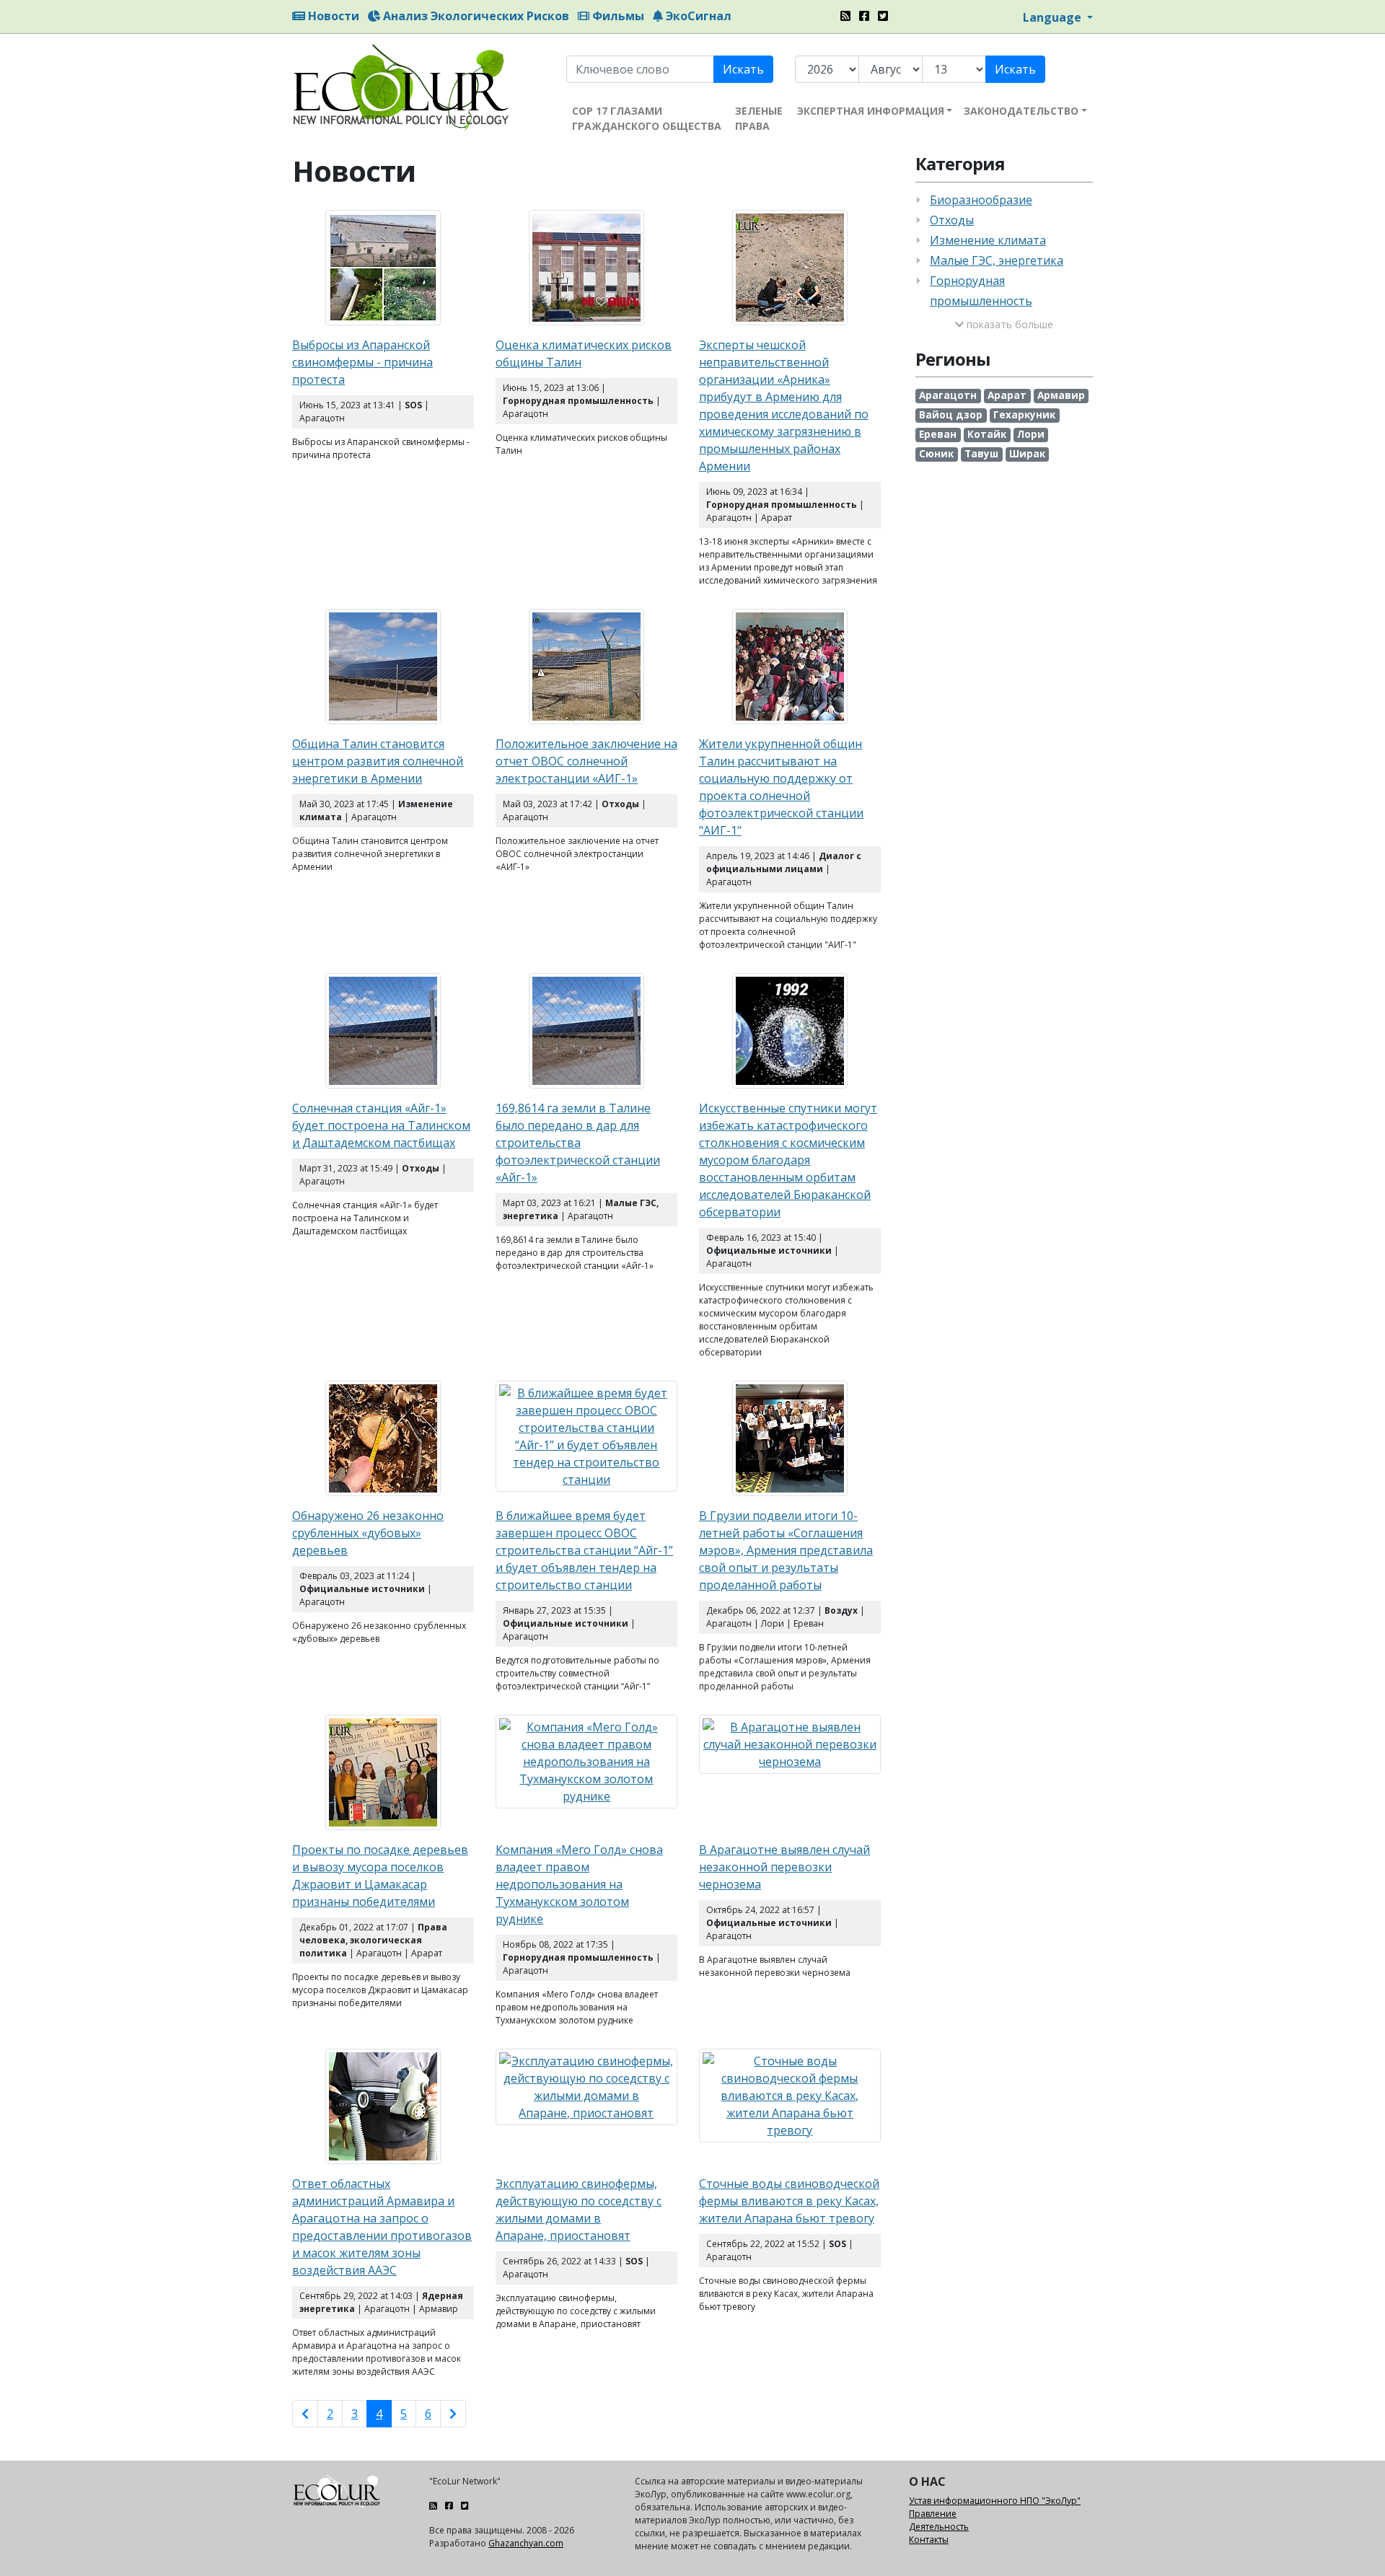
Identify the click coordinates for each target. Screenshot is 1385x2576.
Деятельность (939, 2527)
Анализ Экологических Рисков (475, 16)
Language (1054, 17)
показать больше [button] (1008, 324)
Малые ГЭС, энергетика (997, 260)
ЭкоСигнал (697, 16)
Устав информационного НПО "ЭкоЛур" (995, 2501)
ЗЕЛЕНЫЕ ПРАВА (759, 118)
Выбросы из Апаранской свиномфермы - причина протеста (362, 362)
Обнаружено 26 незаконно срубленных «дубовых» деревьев (368, 1533)
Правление (933, 2514)
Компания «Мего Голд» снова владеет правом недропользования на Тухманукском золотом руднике (579, 1884)
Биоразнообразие (981, 200)
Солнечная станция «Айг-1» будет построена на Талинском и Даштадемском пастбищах (381, 1125)
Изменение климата (988, 240)
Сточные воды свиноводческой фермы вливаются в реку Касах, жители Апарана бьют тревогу (789, 2201)
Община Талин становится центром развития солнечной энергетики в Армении (378, 761)
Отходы (952, 220)
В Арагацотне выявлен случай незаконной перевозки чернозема (784, 1867)
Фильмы (617, 16)
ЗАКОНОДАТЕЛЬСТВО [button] (1021, 111)
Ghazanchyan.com (526, 2543)
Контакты (929, 2540)
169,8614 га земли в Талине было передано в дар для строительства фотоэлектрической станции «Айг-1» (578, 1143)
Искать (743, 69)
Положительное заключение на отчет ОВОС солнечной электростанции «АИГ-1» (586, 761)
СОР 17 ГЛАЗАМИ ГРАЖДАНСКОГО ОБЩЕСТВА (647, 118)
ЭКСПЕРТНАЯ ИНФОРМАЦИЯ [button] (871, 111)
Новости (332, 16)
